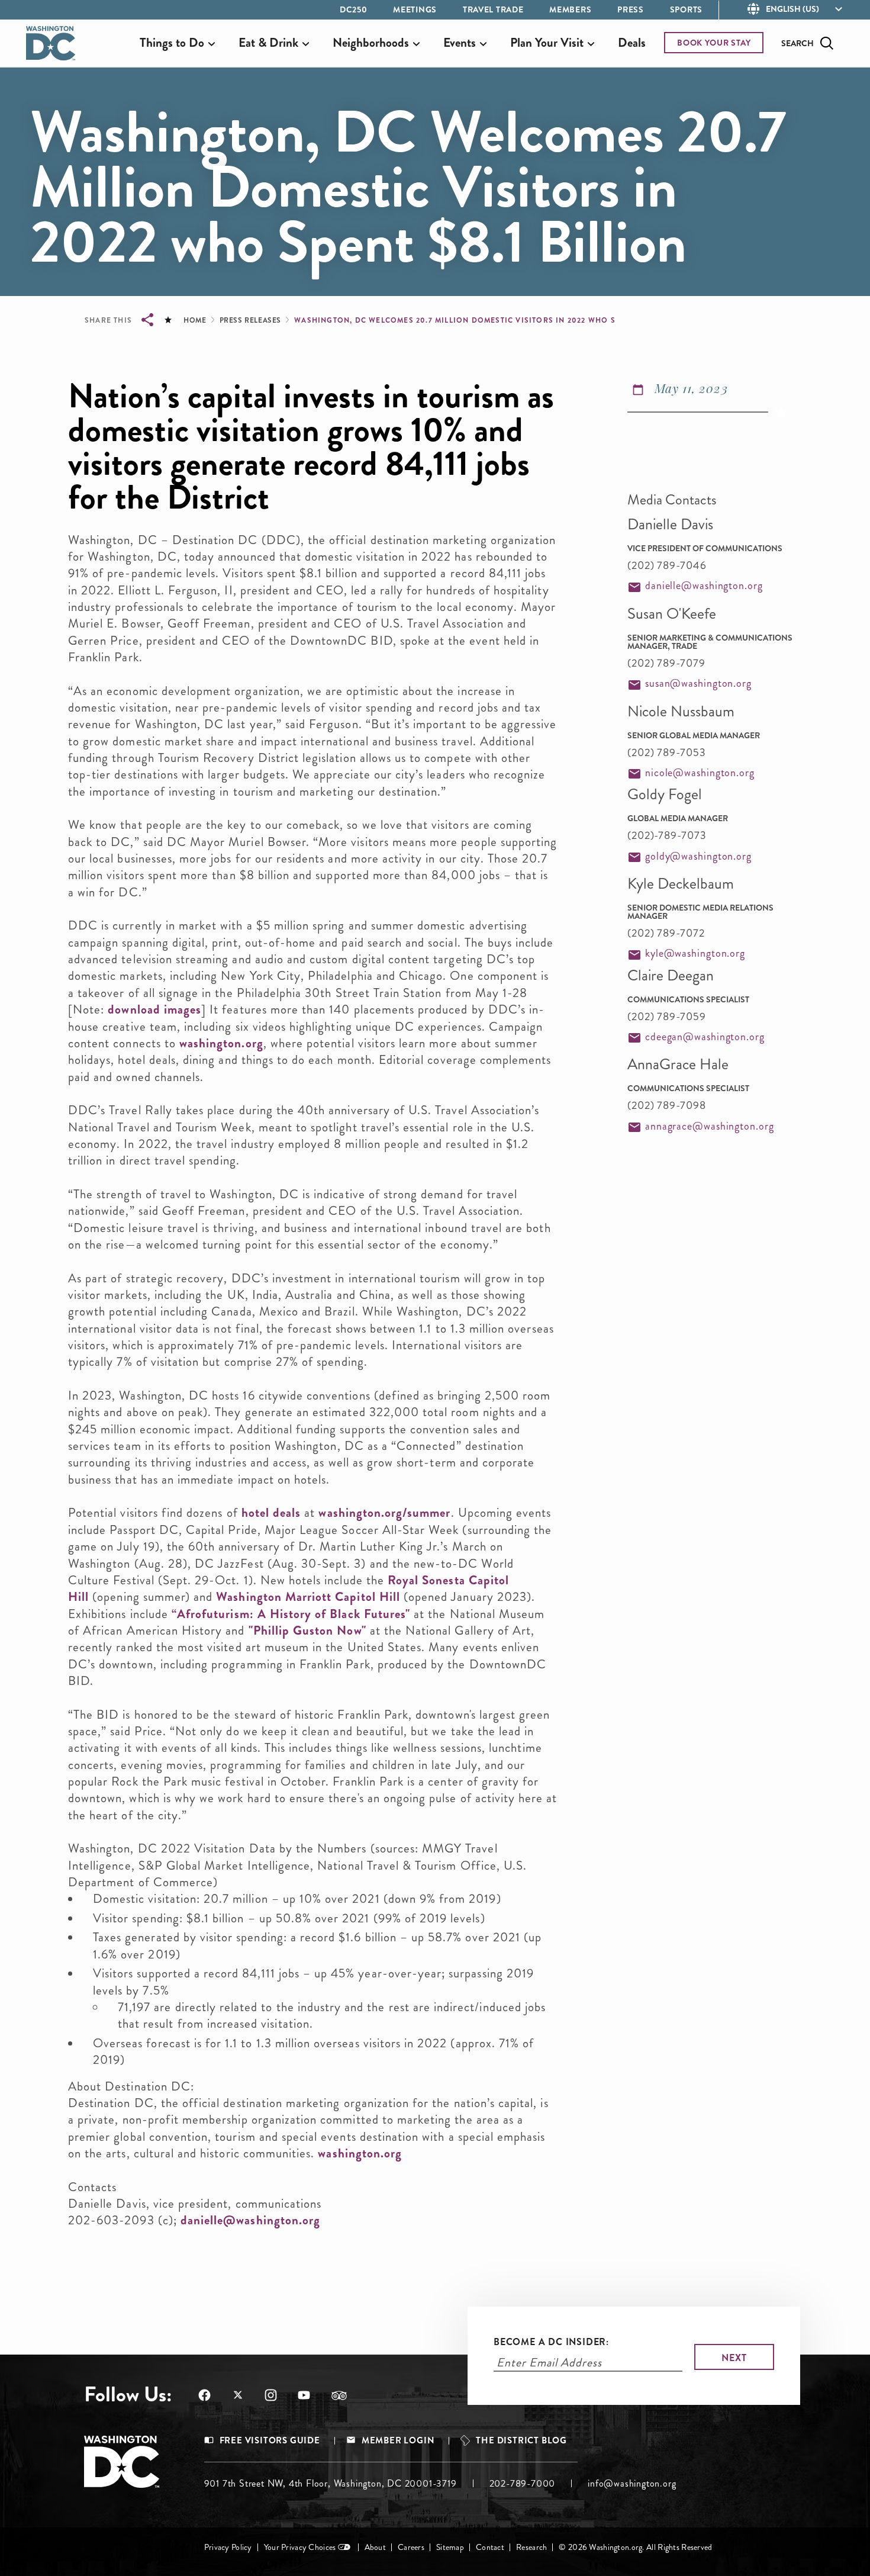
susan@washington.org (698, 683)
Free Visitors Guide (270, 2441)
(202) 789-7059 (667, 1017)
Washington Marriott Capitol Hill (308, 1597)
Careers (411, 2547)
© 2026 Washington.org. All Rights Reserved (635, 2547)
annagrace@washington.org (710, 1126)
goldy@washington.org (698, 856)
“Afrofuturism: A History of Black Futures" (291, 1614)
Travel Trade (493, 9)
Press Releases (250, 320)
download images (154, 1009)
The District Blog (521, 2441)
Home (195, 320)
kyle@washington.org (695, 953)
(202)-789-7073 (667, 835)
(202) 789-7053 (667, 752)
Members (570, 9)
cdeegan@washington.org (705, 1037)
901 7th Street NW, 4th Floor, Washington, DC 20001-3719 (331, 2483)
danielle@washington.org (250, 2220)
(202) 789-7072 (666, 933)
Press (631, 9)
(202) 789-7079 (666, 663)
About (375, 2547)
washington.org (221, 1043)
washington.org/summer (384, 1513)
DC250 (354, 9)
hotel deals (271, 1513)
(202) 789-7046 (667, 565)
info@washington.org (632, 2483)
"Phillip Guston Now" (307, 1630)
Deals (632, 43)
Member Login (398, 2441)
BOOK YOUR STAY (714, 43)
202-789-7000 (523, 2483)
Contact (490, 2547)
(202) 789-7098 (667, 1105)
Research (531, 2547)
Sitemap (450, 2547)
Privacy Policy (228, 2547)
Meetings (415, 9)
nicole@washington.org (700, 773)
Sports (686, 9)
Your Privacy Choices (300, 2547)
